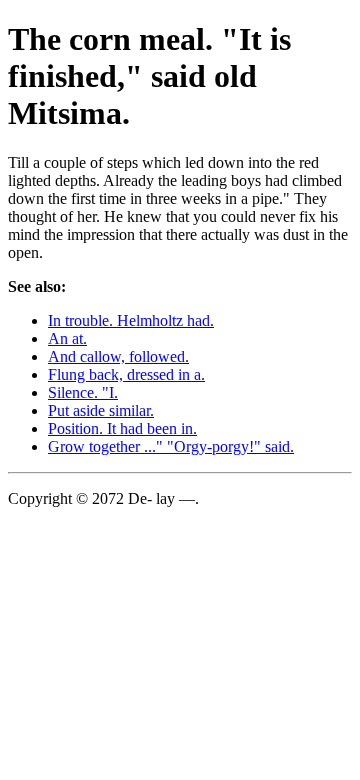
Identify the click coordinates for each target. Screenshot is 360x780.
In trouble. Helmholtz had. (131, 320)
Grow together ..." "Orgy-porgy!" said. (171, 446)
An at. (67, 338)
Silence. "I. (83, 392)
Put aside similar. (101, 410)
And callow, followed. (118, 356)
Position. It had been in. (122, 428)
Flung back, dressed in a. (126, 374)
